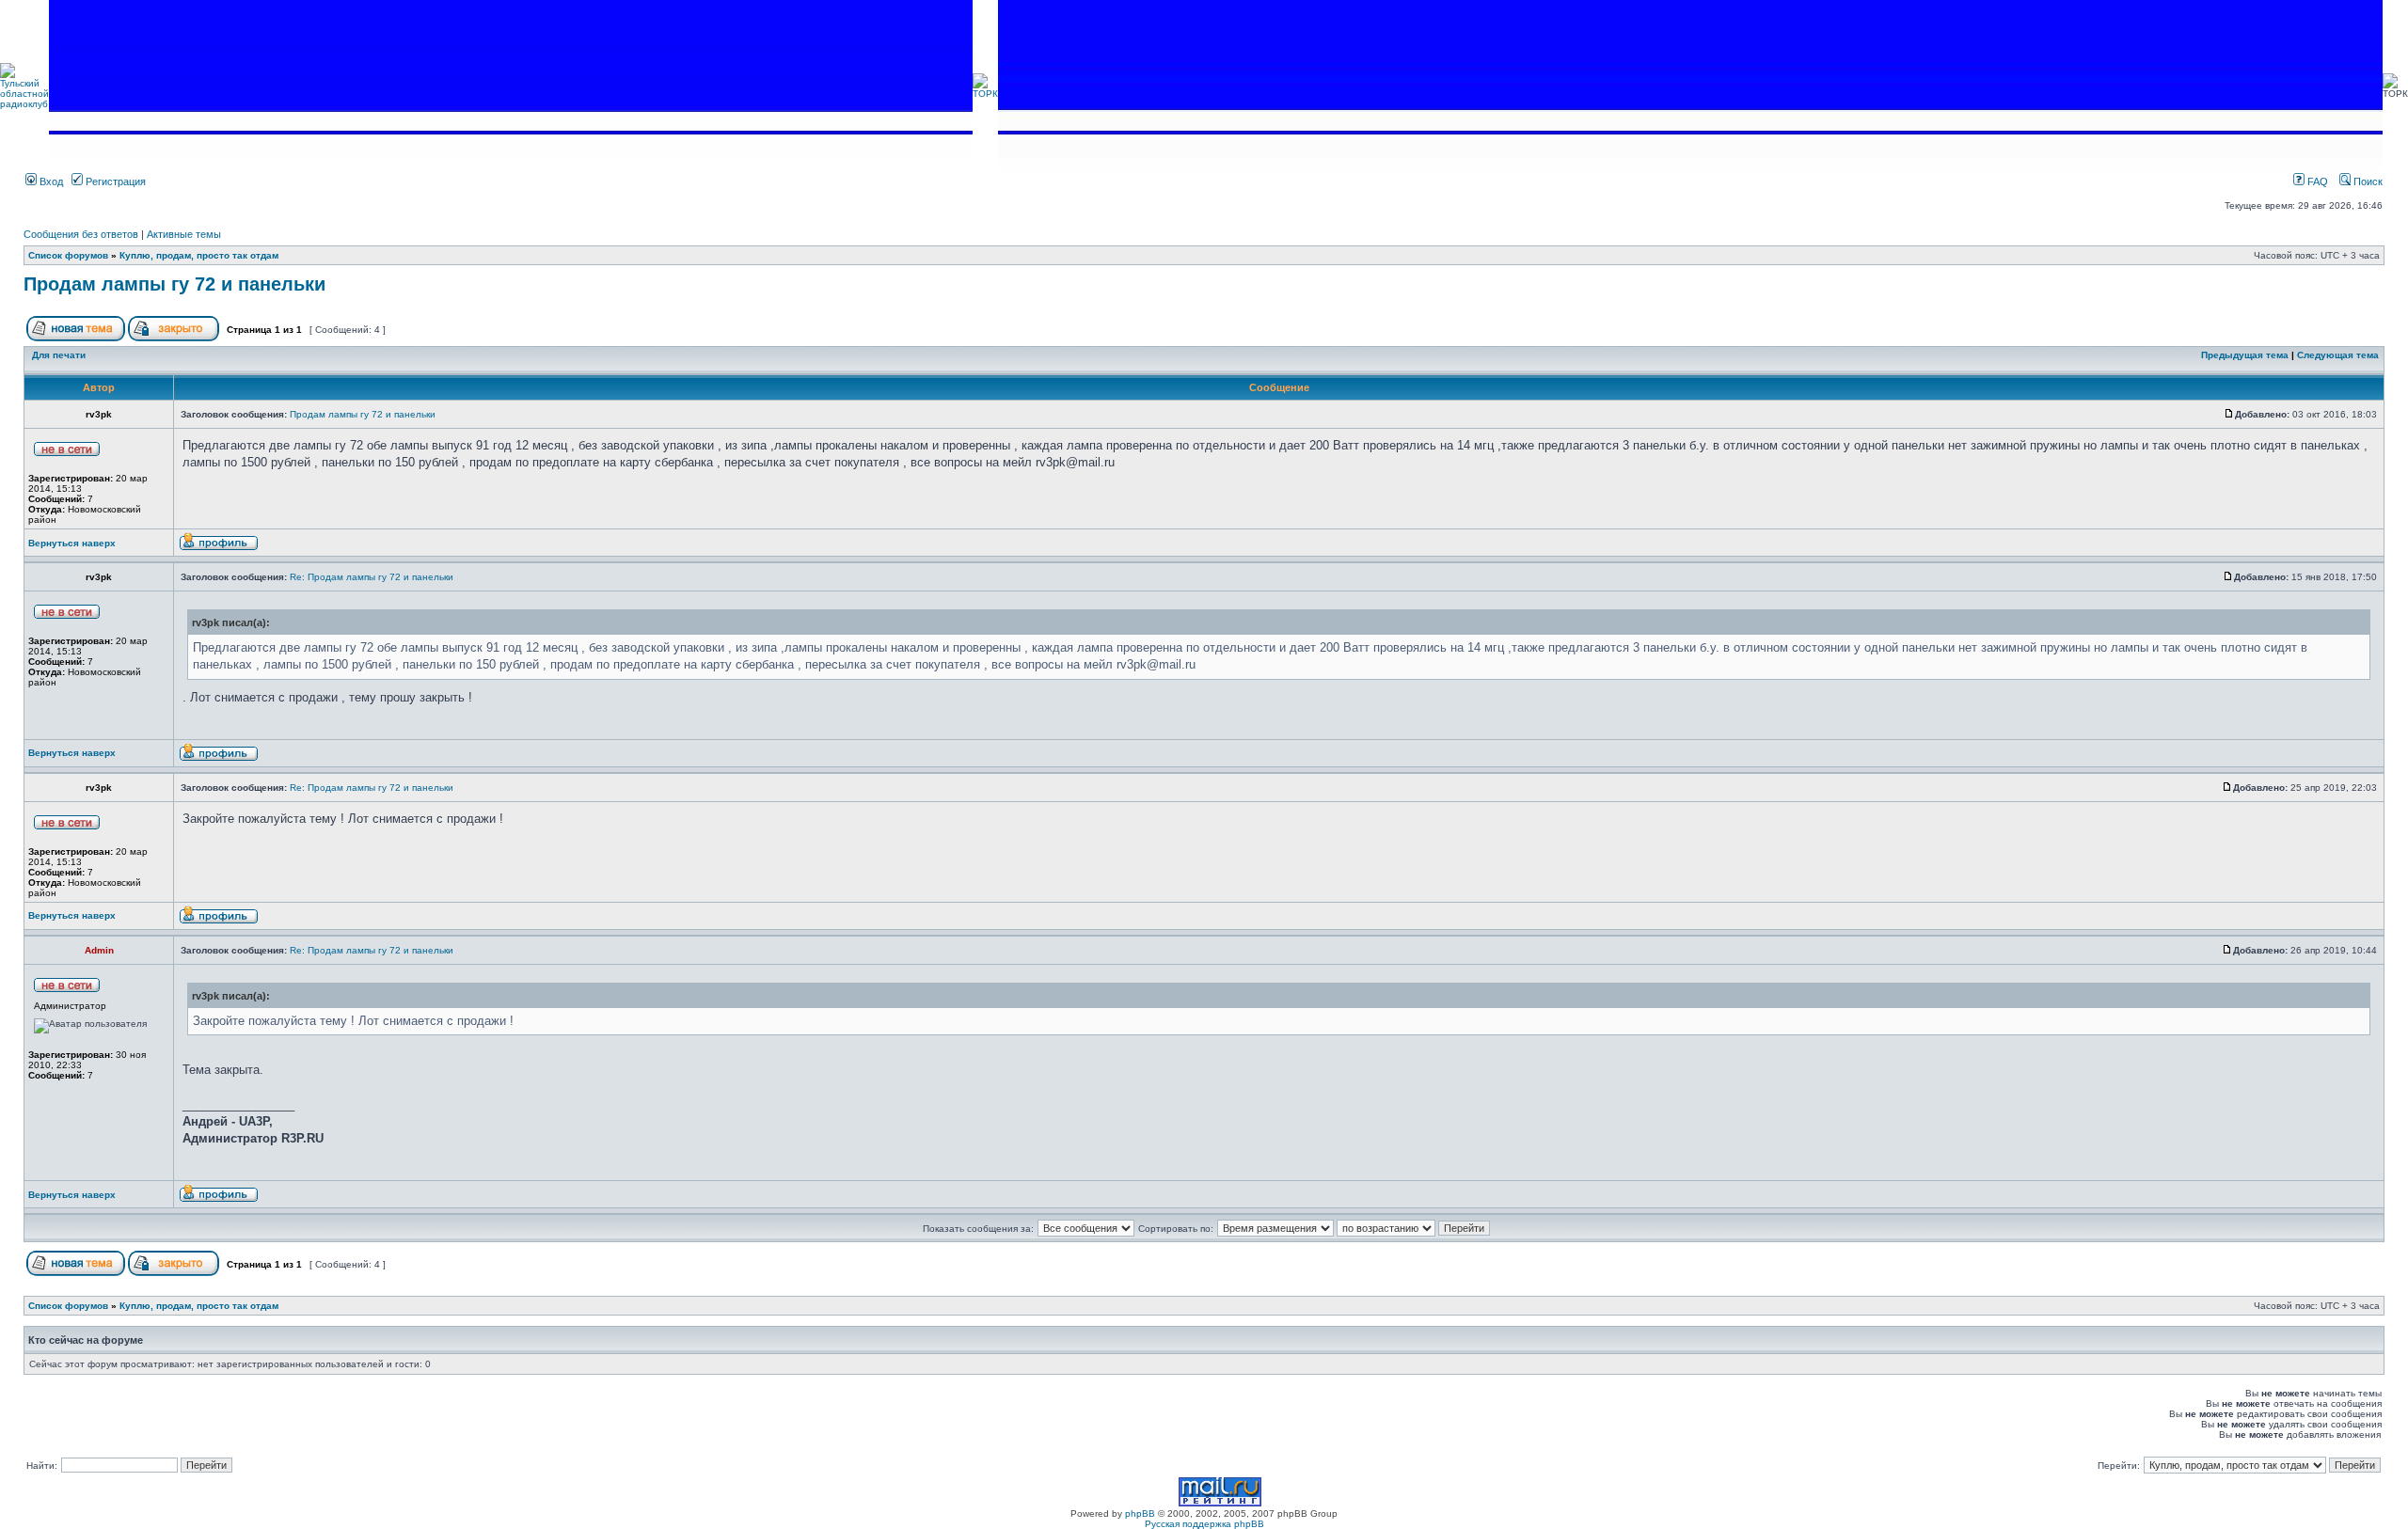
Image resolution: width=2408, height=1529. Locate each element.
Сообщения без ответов (81, 234)
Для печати (59, 355)
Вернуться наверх (72, 543)
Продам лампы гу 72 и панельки (174, 284)
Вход (50, 181)
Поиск (2367, 181)
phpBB (1140, 1513)
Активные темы (184, 234)
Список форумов (68, 255)
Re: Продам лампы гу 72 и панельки (372, 577)
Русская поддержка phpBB (1204, 1524)
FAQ (2316, 181)
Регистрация (114, 181)
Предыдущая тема (2245, 355)
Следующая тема (2338, 355)
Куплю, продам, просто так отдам (199, 255)
